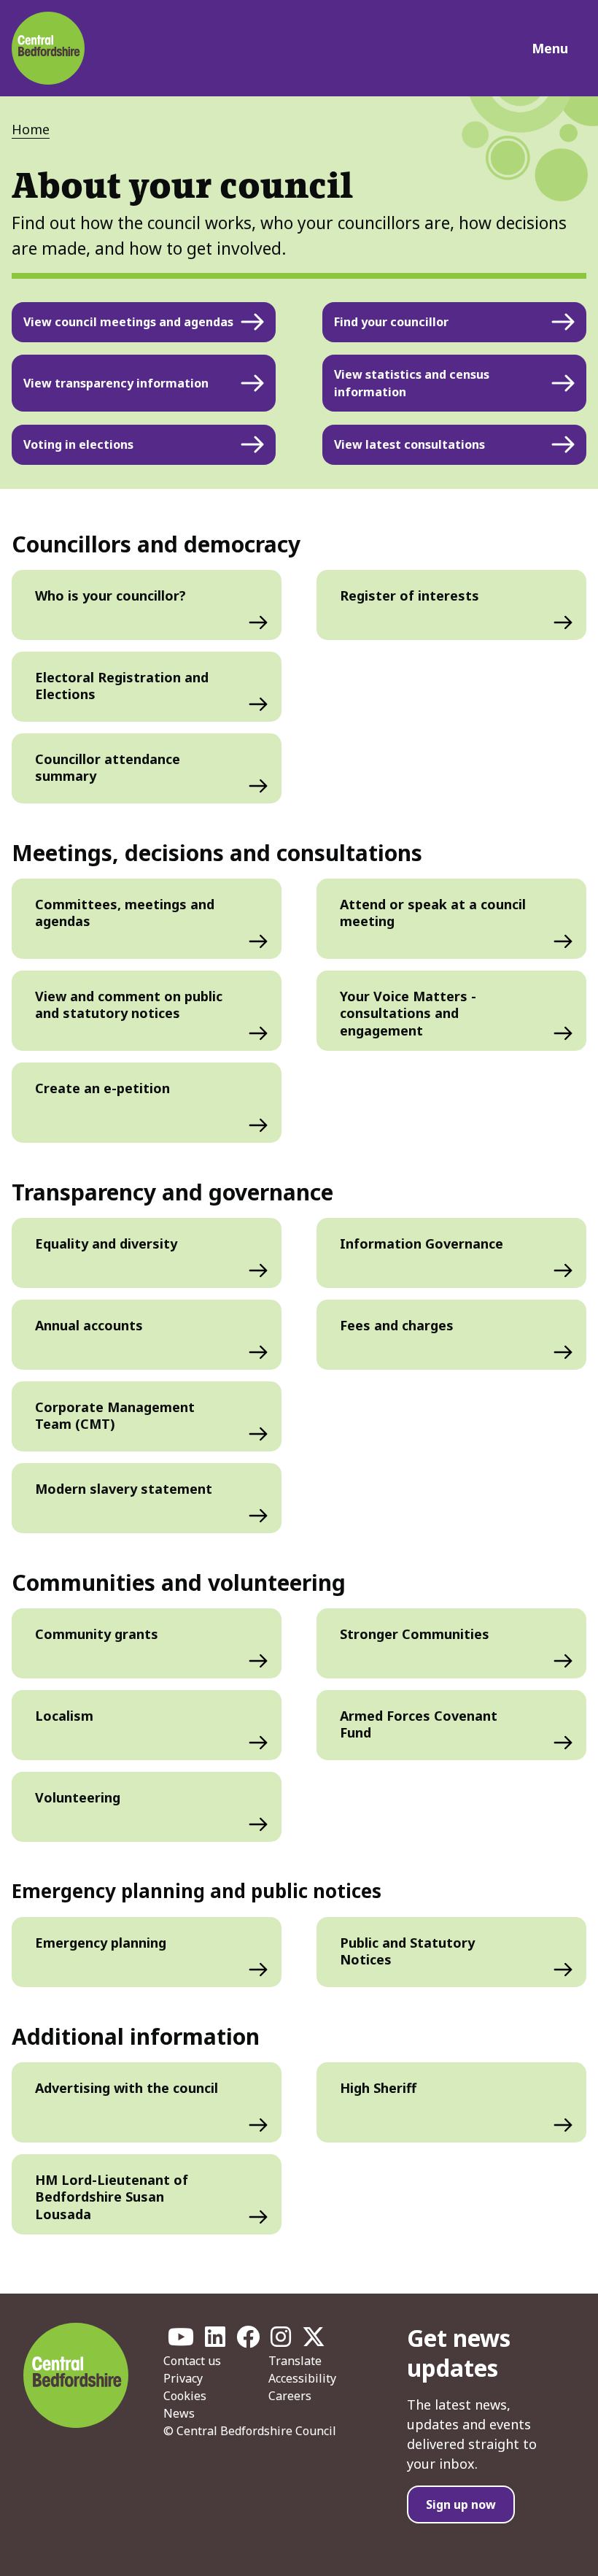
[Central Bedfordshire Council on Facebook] (248, 2341)
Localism (64, 1716)
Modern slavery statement (124, 1489)
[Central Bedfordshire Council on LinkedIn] (215, 2341)
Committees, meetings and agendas (125, 913)
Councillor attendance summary (108, 767)
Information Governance (422, 1243)
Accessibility (302, 2378)
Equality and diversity (106, 1243)
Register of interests (409, 595)
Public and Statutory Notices (407, 1951)
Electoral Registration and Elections (122, 686)
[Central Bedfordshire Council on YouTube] (181, 2341)
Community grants (97, 1634)
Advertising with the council (127, 2088)
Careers (290, 2396)
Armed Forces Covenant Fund (419, 1724)
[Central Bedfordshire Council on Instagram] (281, 2341)
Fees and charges (397, 1325)
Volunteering (78, 1797)
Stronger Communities (415, 1634)
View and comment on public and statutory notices (129, 1004)
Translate (295, 2361)
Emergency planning (101, 1943)
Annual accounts (89, 1325)
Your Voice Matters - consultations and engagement (408, 1013)
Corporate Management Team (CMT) (115, 1415)
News (179, 2413)
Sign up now (461, 2504)
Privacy (183, 2378)
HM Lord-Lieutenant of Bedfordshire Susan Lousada (112, 2197)
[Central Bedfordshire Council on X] (314, 2341)
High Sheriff (378, 2088)
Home (31, 129)
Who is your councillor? (110, 595)
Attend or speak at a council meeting (433, 913)
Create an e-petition (102, 1088)
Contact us (192, 2361)
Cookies (185, 2396)
